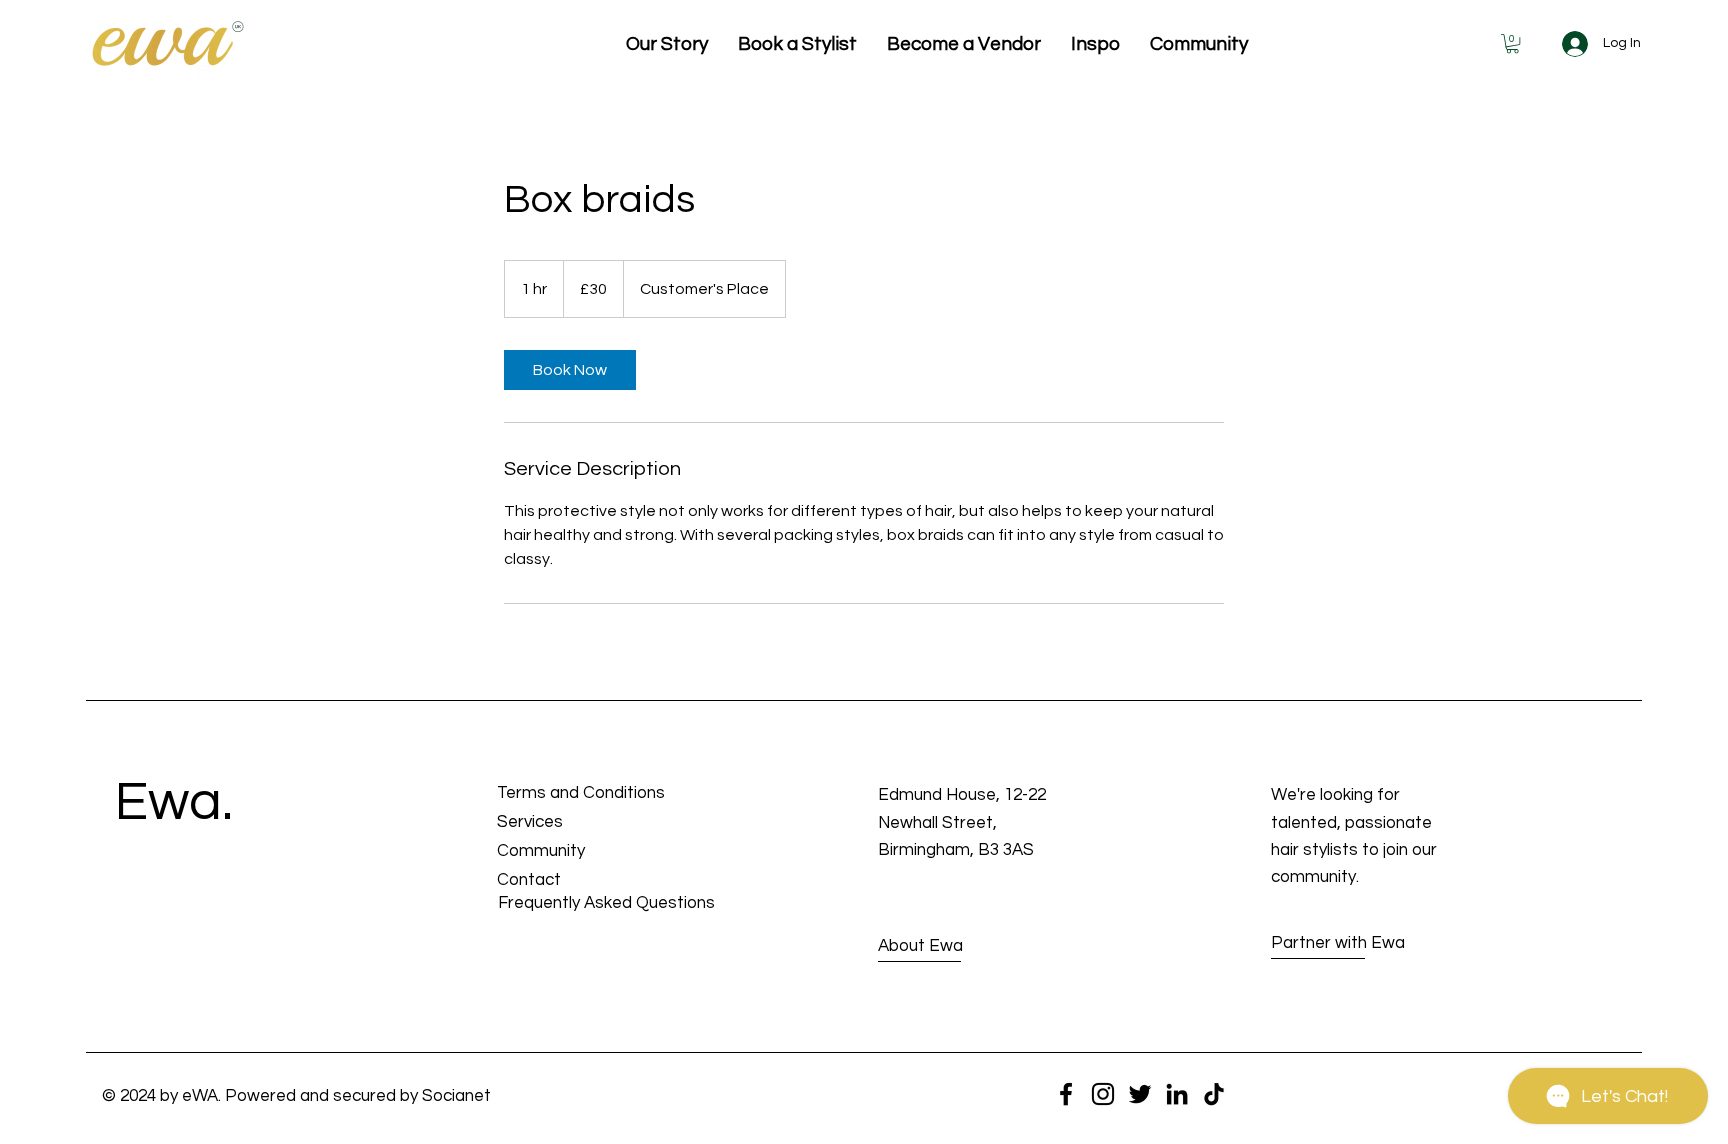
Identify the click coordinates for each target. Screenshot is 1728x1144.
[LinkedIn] (1177, 1094)
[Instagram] (1103, 1094)
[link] (570, 370)
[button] (1512, 43)
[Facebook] (1066, 1094)
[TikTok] (1214, 1094)
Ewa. (174, 802)
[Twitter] (1140, 1094)
